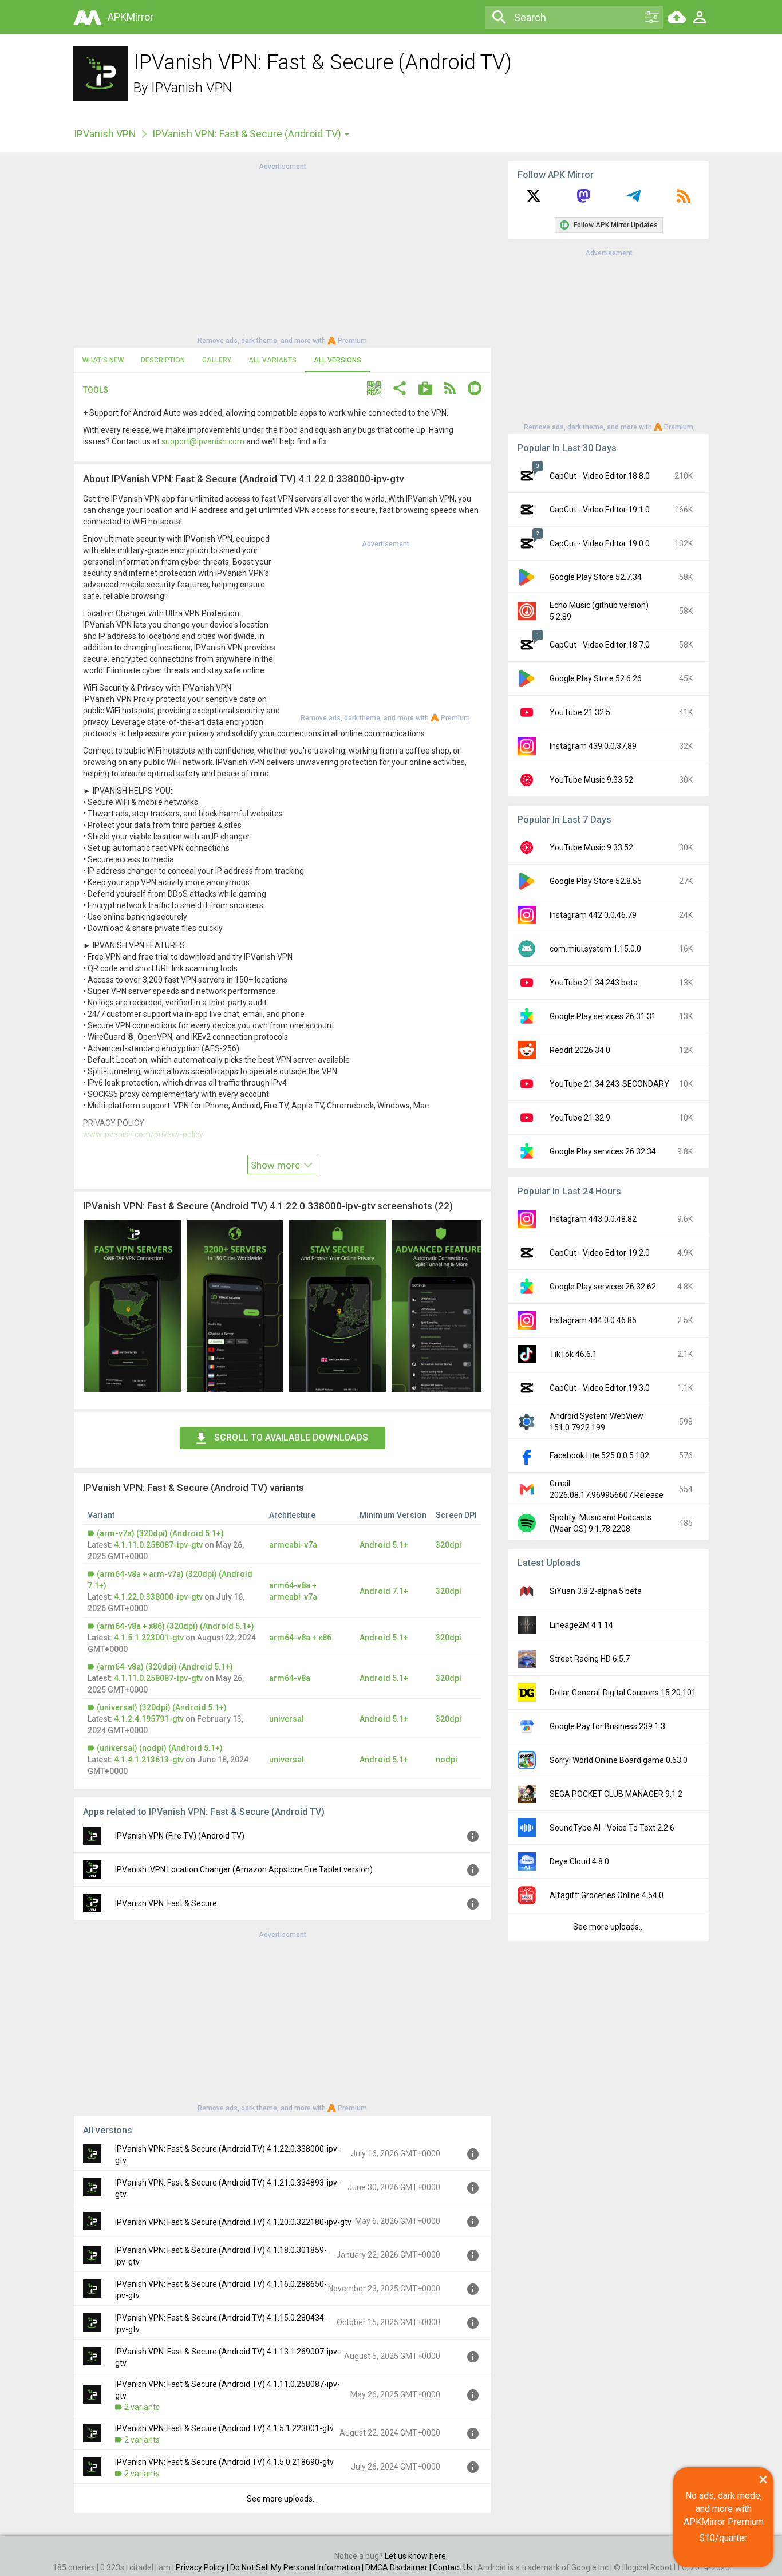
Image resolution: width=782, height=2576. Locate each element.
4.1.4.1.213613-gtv (149, 1760)
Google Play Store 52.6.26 (596, 678)
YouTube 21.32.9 (580, 1118)
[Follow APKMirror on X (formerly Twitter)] (534, 200)
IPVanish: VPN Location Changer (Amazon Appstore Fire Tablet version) (244, 1869)
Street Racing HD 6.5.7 (590, 1659)
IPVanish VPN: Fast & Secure (166, 1903)
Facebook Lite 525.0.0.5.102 (599, 1455)
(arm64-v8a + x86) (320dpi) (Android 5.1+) (175, 1626)
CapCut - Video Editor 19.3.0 (600, 1388)
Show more (277, 1165)
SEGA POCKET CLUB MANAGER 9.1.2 (616, 1794)
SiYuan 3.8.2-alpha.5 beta (596, 1591)
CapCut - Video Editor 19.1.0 (600, 510)
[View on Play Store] (425, 390)
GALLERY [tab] (217, 360)
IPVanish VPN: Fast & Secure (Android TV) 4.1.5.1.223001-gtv (224, 2428)
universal (287, 1719)
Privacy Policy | (203, 2567)
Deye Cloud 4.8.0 (579, 1861)
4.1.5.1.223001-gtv (149, 1638)
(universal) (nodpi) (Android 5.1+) (160, 1748)
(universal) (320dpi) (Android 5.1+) (162, 1707)
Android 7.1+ (384, 1591)
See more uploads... (282, 2499)
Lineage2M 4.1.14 (581, 1625)
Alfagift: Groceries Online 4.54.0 (607, 1895)
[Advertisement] (282, 253)
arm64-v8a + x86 (300, 1638)
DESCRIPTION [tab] (163, 360)
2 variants (142, 2407)
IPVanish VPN (191, 88)
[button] (374, 390)
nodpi (447, 1760)
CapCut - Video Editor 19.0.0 (600, 543)
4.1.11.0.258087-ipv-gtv (158, 1545)
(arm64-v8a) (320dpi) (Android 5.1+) (165, 1667)
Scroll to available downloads (291, 1437)
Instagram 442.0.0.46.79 (593, 915)
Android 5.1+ (384, 1545)
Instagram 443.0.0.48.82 (593, 1219)
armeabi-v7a (293, 1545)
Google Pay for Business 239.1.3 (607, 1726)
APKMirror (131, 17)
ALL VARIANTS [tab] (272, 360)
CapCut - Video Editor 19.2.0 (600, 1253)
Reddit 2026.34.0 (580, 1050)
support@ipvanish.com (203, 441)
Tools (96, 390)
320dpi (449, 1545)
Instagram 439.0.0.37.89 (593, 746)
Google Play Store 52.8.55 (596, 881)
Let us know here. (416, 2556)
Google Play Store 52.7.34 (596, 577)
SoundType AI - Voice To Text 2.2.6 (612, 1828)
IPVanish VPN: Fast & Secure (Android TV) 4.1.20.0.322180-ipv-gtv (233, 2222)
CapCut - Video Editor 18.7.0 (600, 645)
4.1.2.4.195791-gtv (149, 1719)
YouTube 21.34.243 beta (594, 983)
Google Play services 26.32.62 (603, 1287)
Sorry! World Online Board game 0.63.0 (619, 1760)
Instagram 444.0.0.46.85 (593, 1320)
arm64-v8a (290, 1678)
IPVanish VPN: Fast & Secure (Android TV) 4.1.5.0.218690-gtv (224, 2462)
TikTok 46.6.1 (573, 1354)
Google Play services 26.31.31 (603, 1016)
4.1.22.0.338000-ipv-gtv (158, 1597)
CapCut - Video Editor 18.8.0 (600, 476)
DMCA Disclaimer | (399, 2567)
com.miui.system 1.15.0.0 (595, 949)
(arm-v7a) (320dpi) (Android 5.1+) (160, 1533)
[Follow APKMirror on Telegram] (634, 200)
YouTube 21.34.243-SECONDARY (609, 1084)
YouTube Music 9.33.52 (591, 780)
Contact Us (453, 2567)
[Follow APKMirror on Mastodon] (583, 200)
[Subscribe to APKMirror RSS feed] (684, 200)
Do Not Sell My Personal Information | (298, 2567)
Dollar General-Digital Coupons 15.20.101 (623, 1693)
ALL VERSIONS (337, 360)
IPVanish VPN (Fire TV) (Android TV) (180, 1836)
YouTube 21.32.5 (580, 712)
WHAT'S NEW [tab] (103, 360)
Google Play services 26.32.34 (603, 1151)
